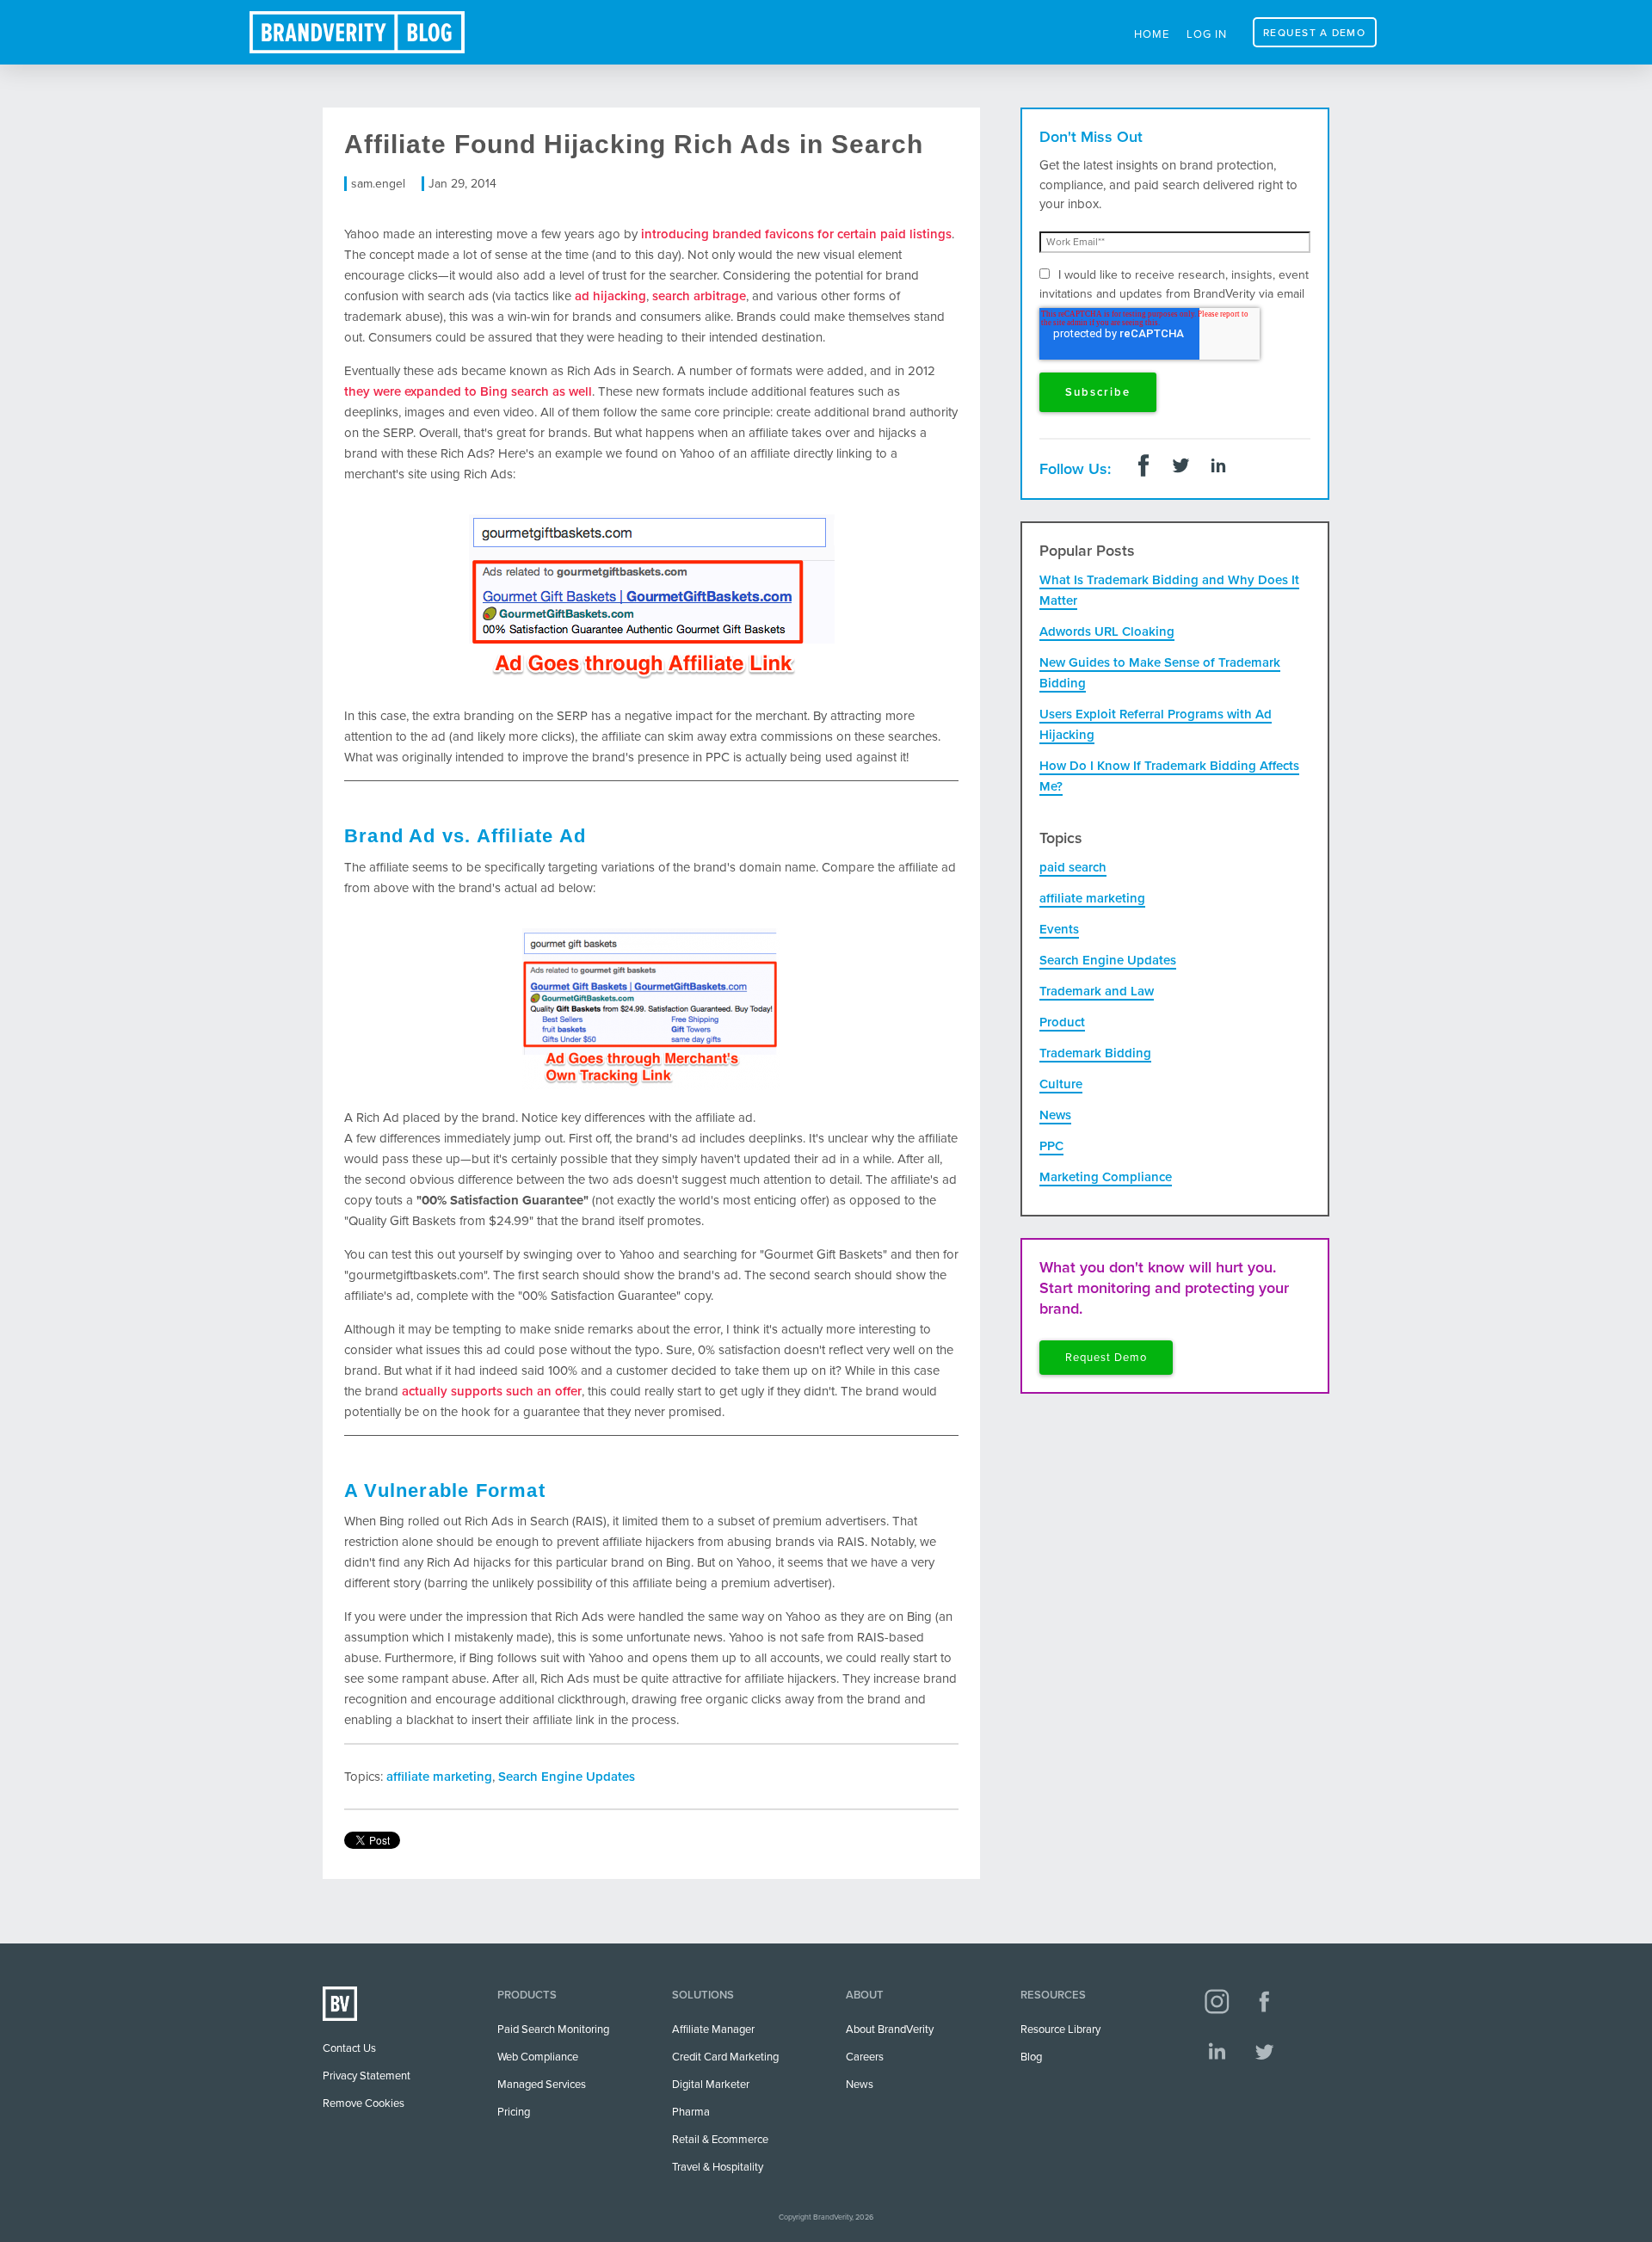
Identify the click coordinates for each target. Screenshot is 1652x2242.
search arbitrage (699, 296)
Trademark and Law (1097, 991)
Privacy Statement (367, 2076)
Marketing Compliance (1106, 1177)
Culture (1061, 1084)
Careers (865, 2057)
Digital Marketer (711, 2085)
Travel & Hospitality (718, 2167)
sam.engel (378, 184)
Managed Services (542, 2085)
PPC (1051, 1146)
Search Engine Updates (567, 1777)
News (1055, 1115)
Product (1062, 1022)
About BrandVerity (890, 2030)
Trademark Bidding (1095, 1053)
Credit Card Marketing (725, 2057)
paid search (1073, 867)
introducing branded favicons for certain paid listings (796, 234)
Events (1059, 929)
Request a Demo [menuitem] (1314, 33)
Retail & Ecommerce (720, 2140)
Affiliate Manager (713, 2030)
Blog (1031, 2057)
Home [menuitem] (1152, 34)
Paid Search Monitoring (553, 2030)
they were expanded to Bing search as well (468, 391)
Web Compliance (538, 2057)
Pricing (514, 2112)
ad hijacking (610, 296)
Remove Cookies (364, 2103)
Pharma (691, 2112)
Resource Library (1060, 2030)
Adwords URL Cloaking (1107, 631)
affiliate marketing (439, 1777)
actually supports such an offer (492, 1391)
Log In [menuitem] (1207, 34)
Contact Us (349, 2048)
